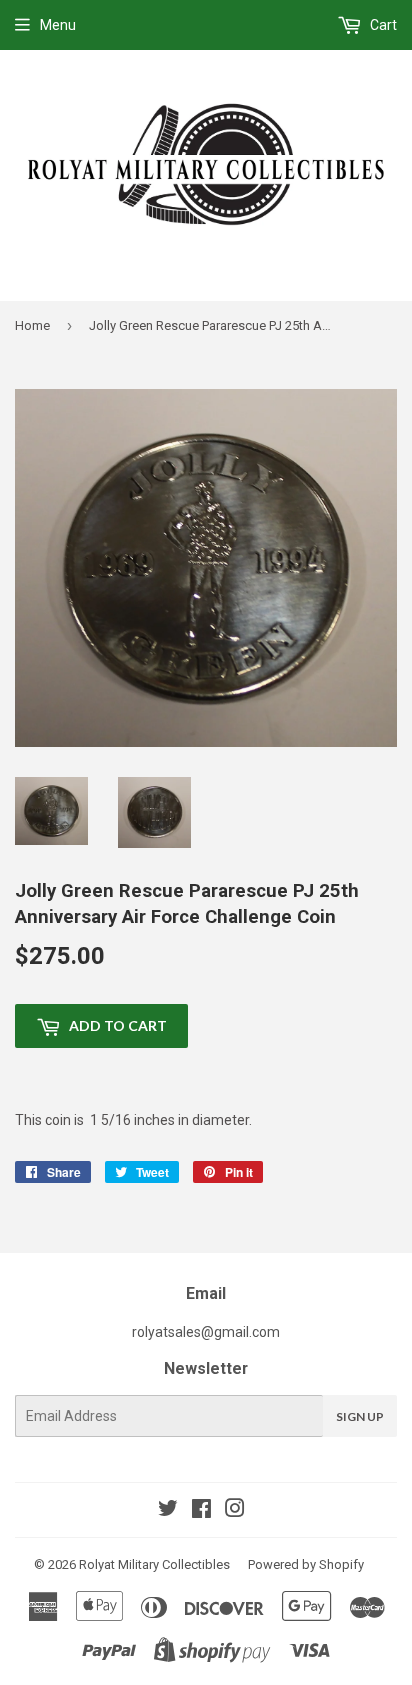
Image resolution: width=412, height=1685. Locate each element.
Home (32, 325)
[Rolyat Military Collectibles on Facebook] (201, 1511)
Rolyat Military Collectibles (154, 1564)
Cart (382, 25)
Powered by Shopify (306, 1564)
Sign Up (360, 1416)
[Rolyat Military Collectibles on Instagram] (235, 1511)
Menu (58, 25)
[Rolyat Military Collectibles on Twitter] (168, 1511)
